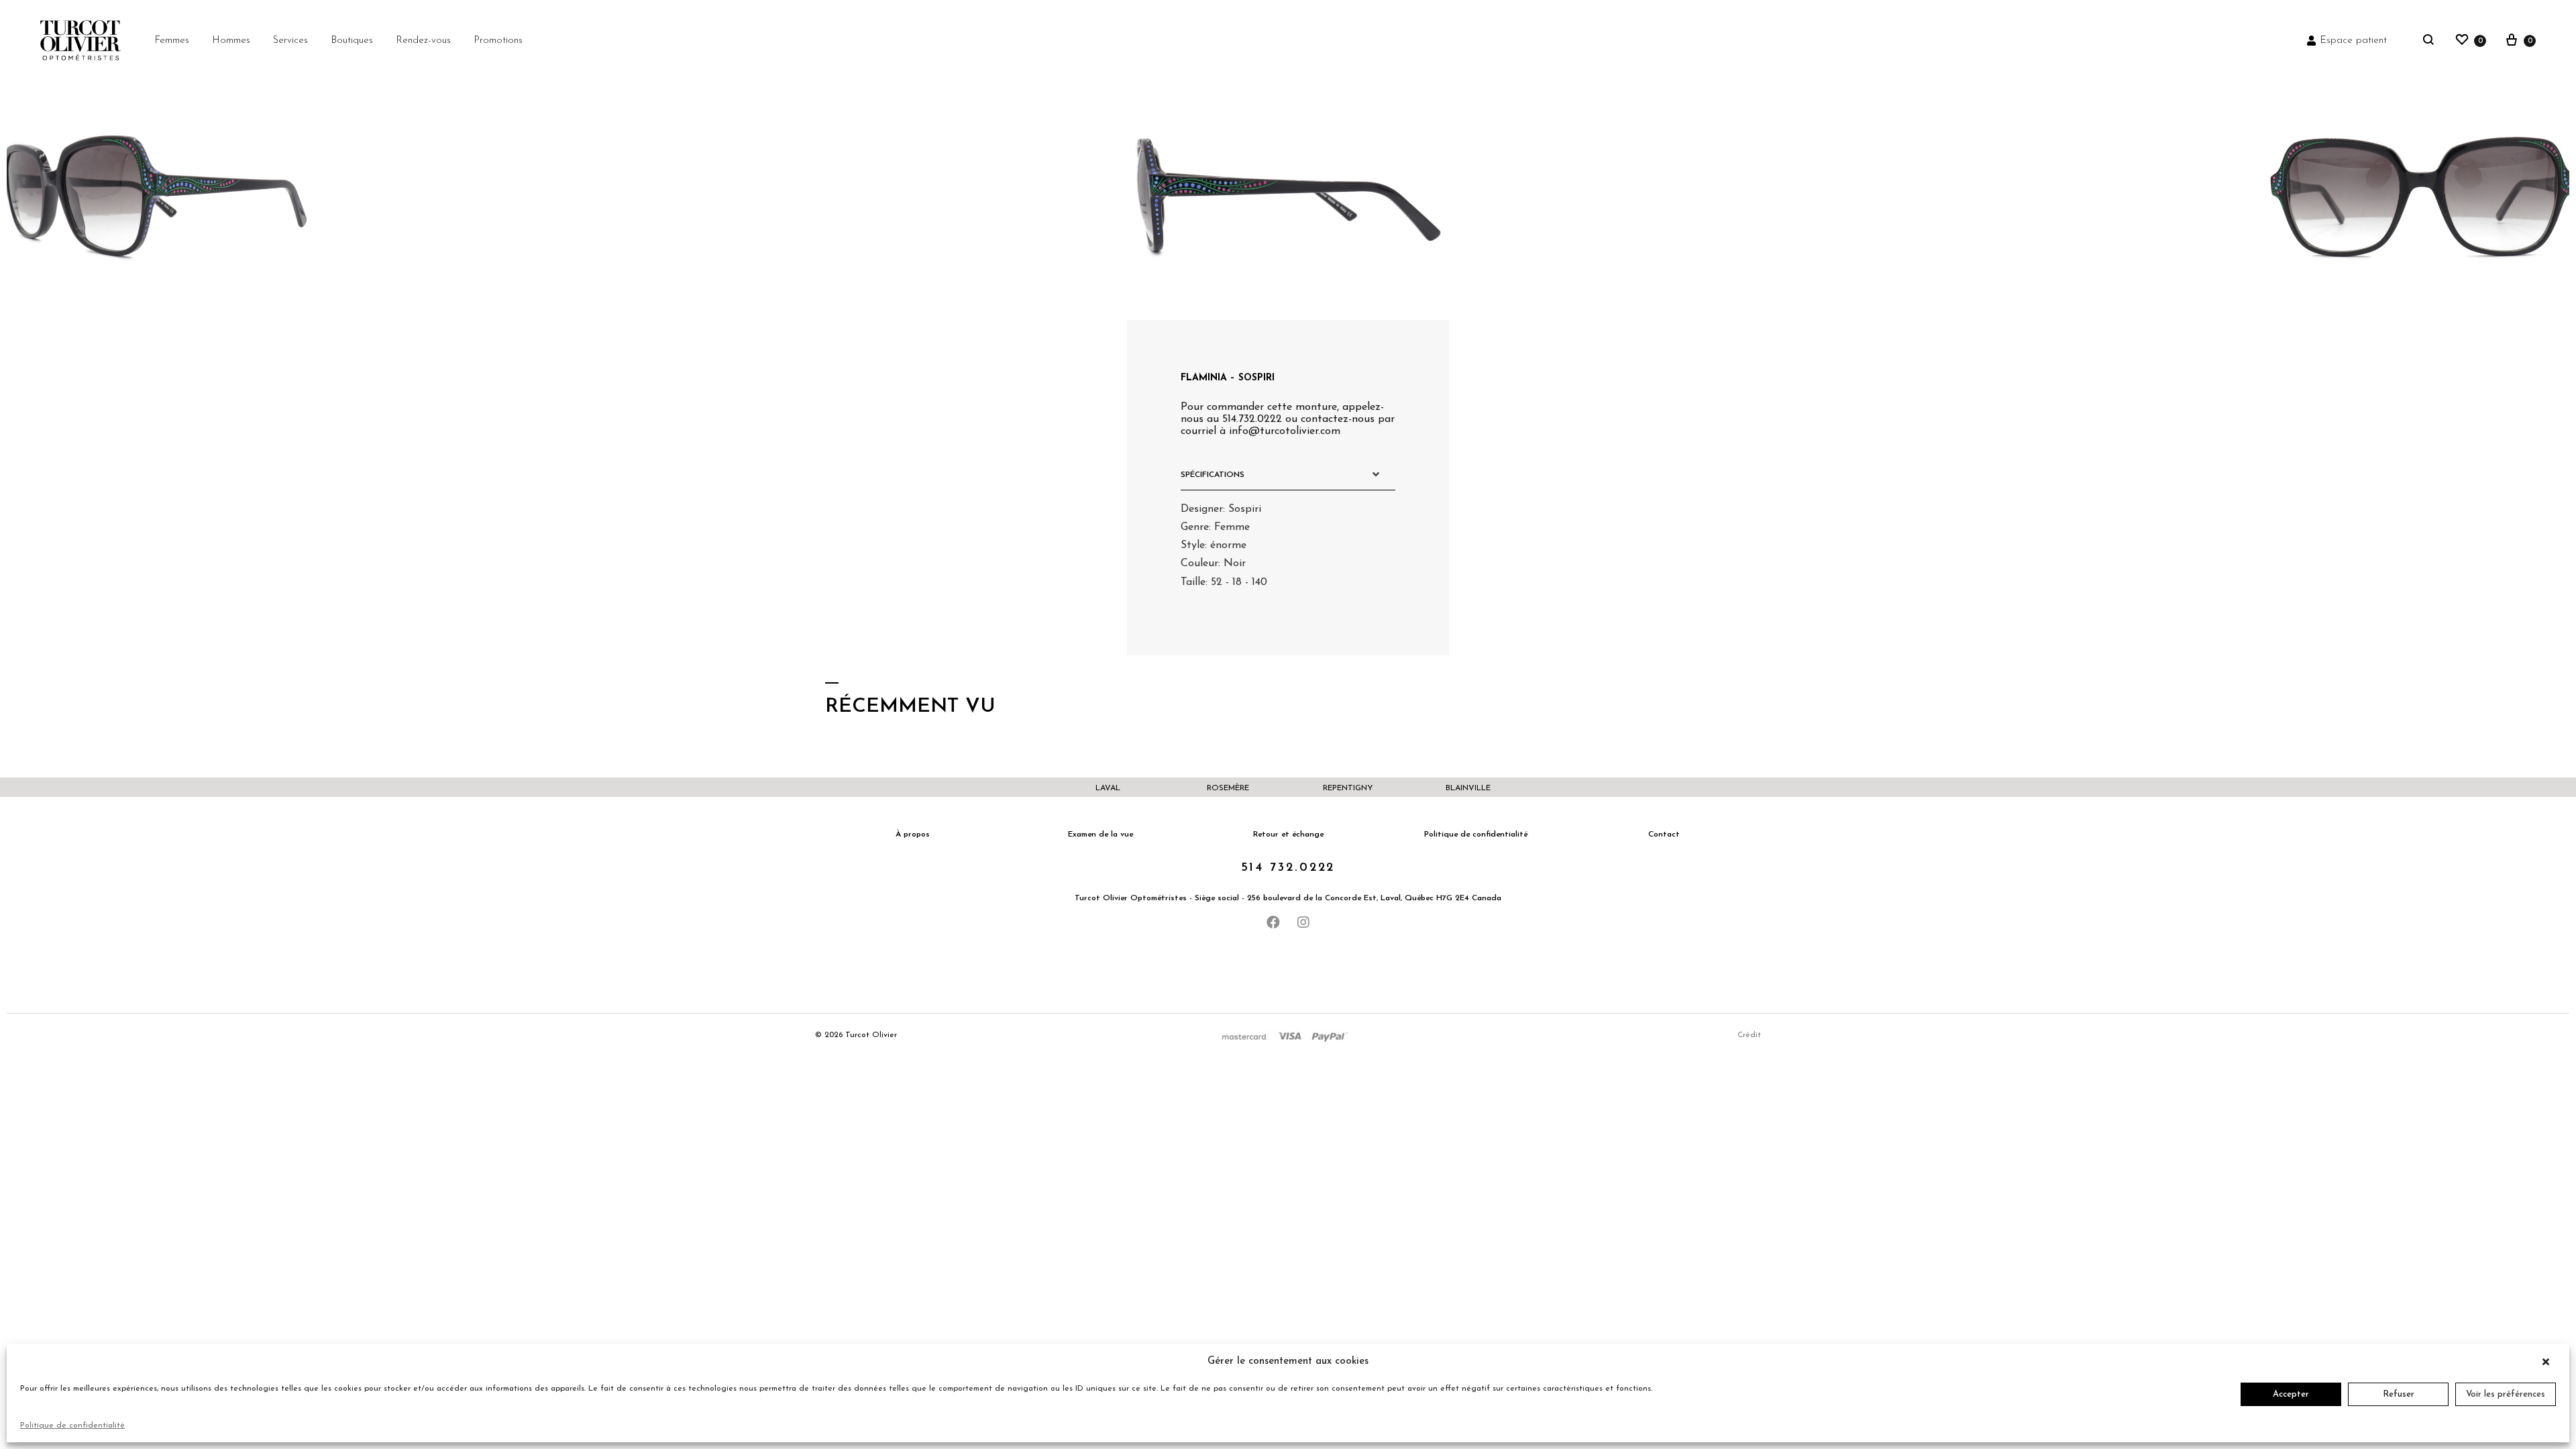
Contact (1664, 835)
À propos (913, 835)
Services (290, 41)
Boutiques (352, 41)
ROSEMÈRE (1228, 788)
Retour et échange (1288, 835)
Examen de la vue (1101, 835)
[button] (2549, 1362)
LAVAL (1108, 788)
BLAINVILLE (1468, 788)
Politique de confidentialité (72, 1426)
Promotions (498, 41)
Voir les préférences (2506, 1394)
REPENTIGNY (1348, 788)
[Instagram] (1303, 922)
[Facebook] (1273, 922)
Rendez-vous (423, 41)
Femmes (172, 41)
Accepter (2291, 1394)
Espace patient (2353, 41)
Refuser (2399, 1394)
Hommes (231, 41)
